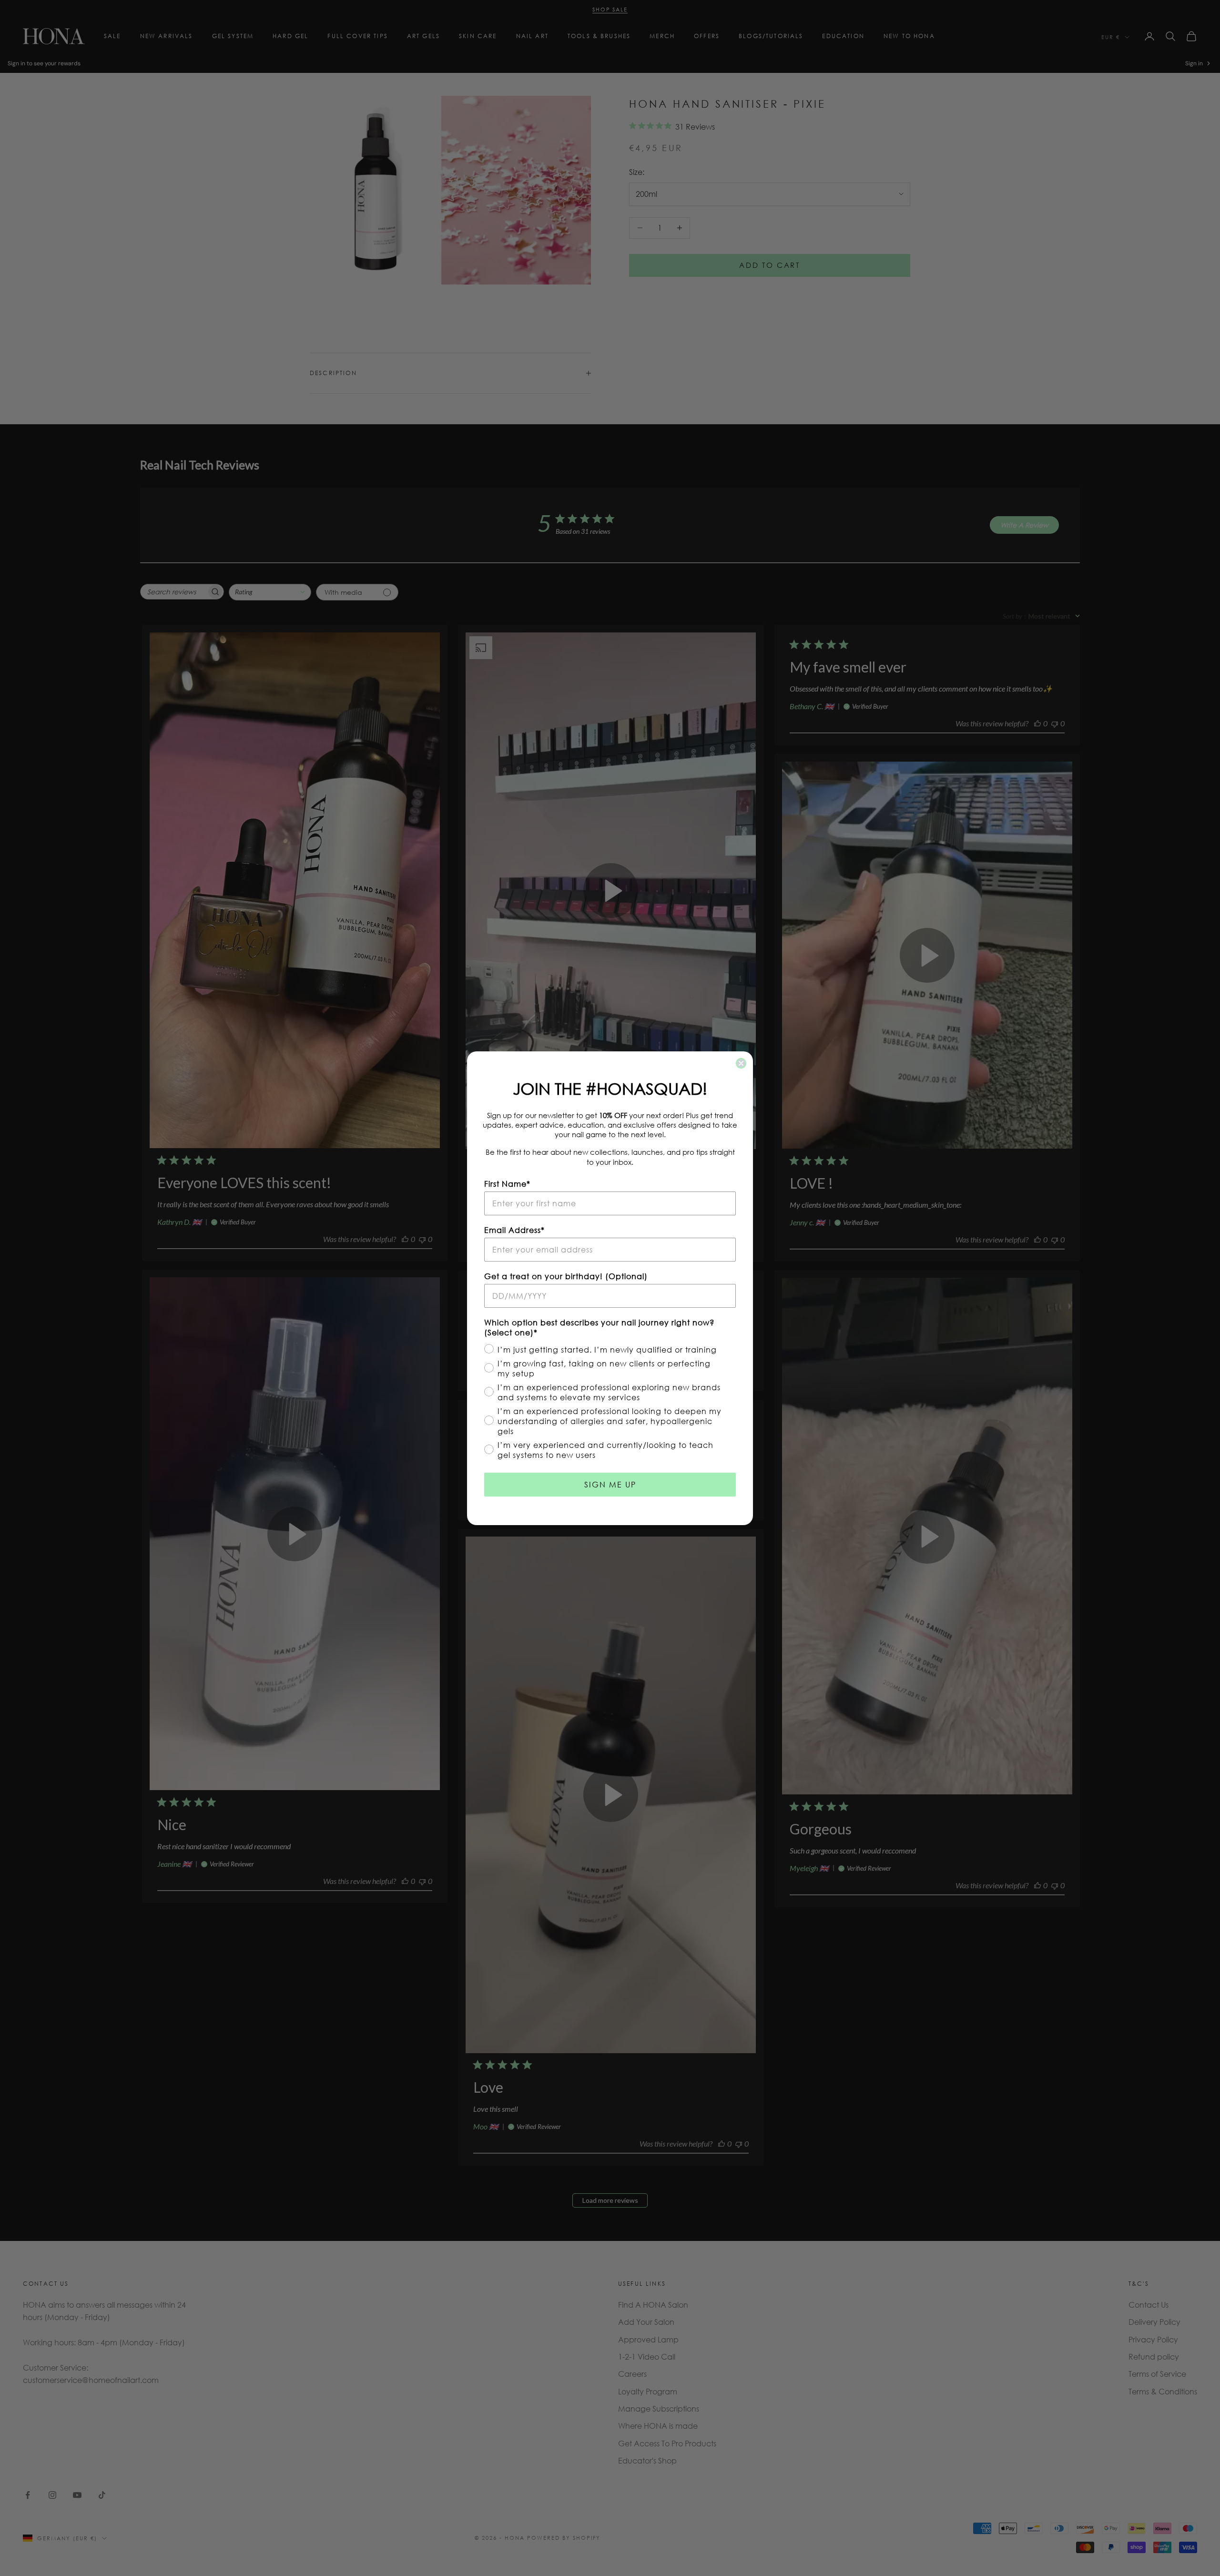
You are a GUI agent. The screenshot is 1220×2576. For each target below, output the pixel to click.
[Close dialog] (741, 1063)
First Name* (507, 1184)
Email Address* (514, 1230)
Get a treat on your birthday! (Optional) (566, 1276)
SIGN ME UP (610, 1484)
